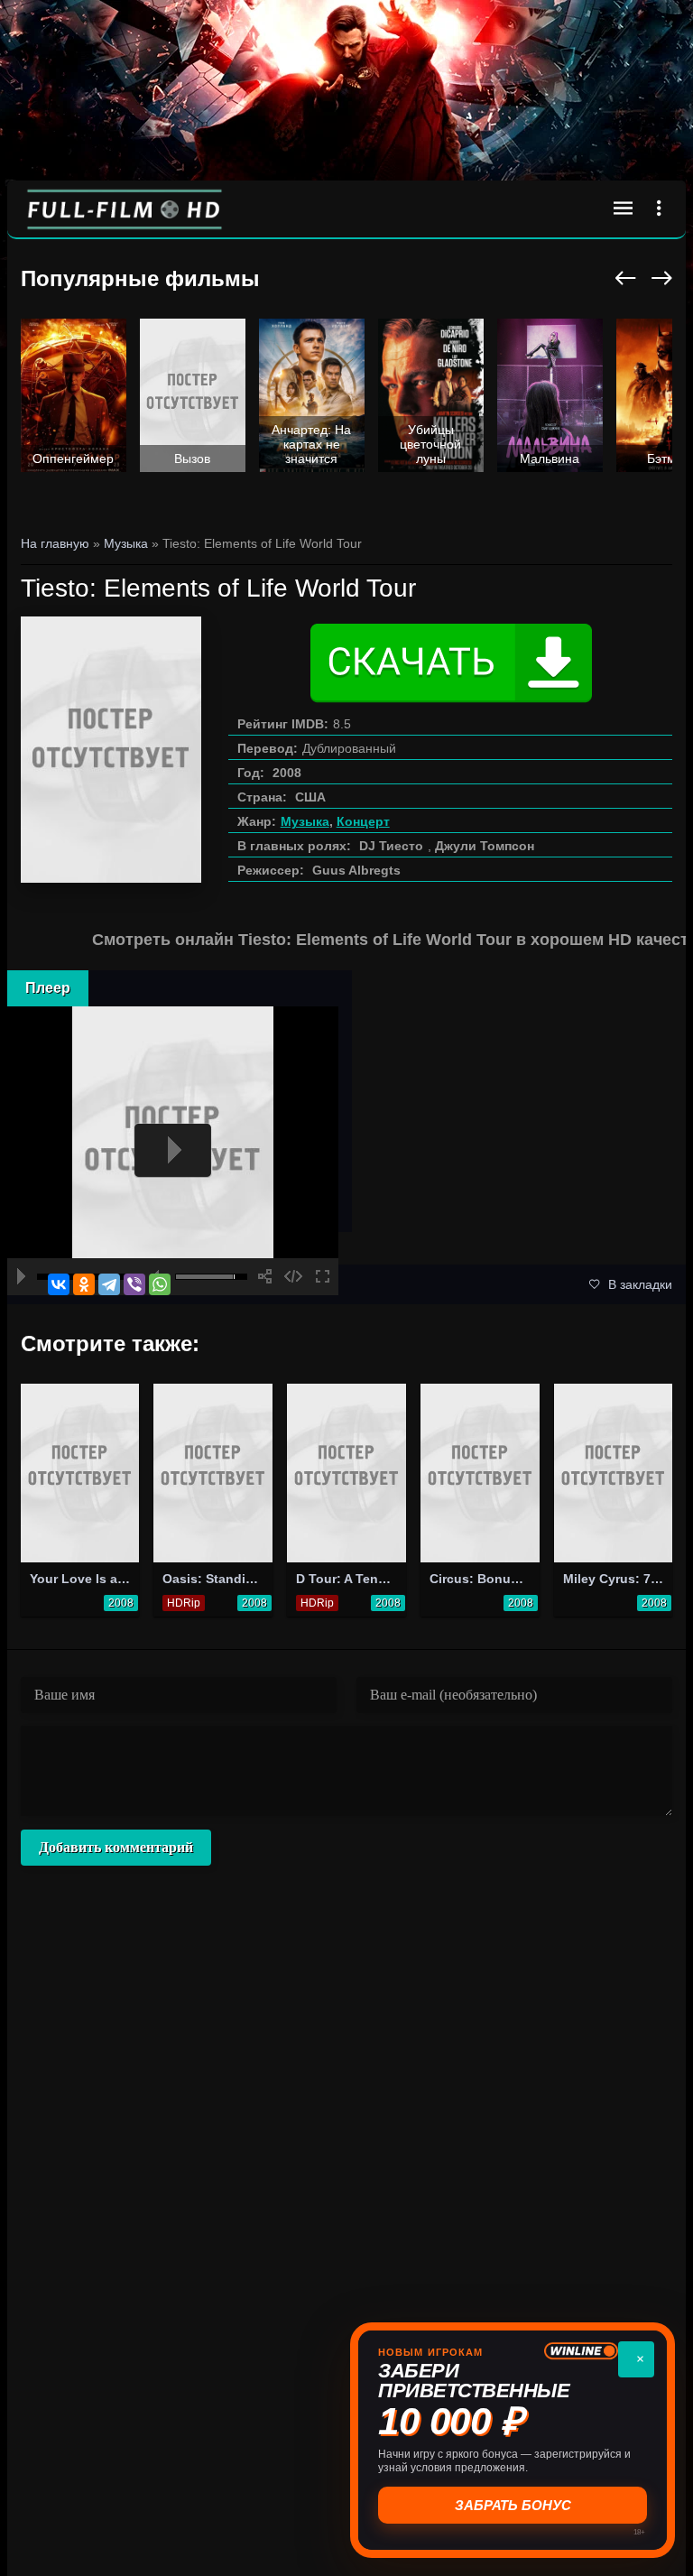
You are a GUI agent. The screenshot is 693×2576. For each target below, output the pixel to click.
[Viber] (134, 1284)
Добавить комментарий (116, 1847)
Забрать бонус (513, 2505)
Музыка (305, 821)
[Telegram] (109, 1284)
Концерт (363, 821)
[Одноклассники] (84, 1284)
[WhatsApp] (160, 1284)
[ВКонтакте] (59, 1284)
